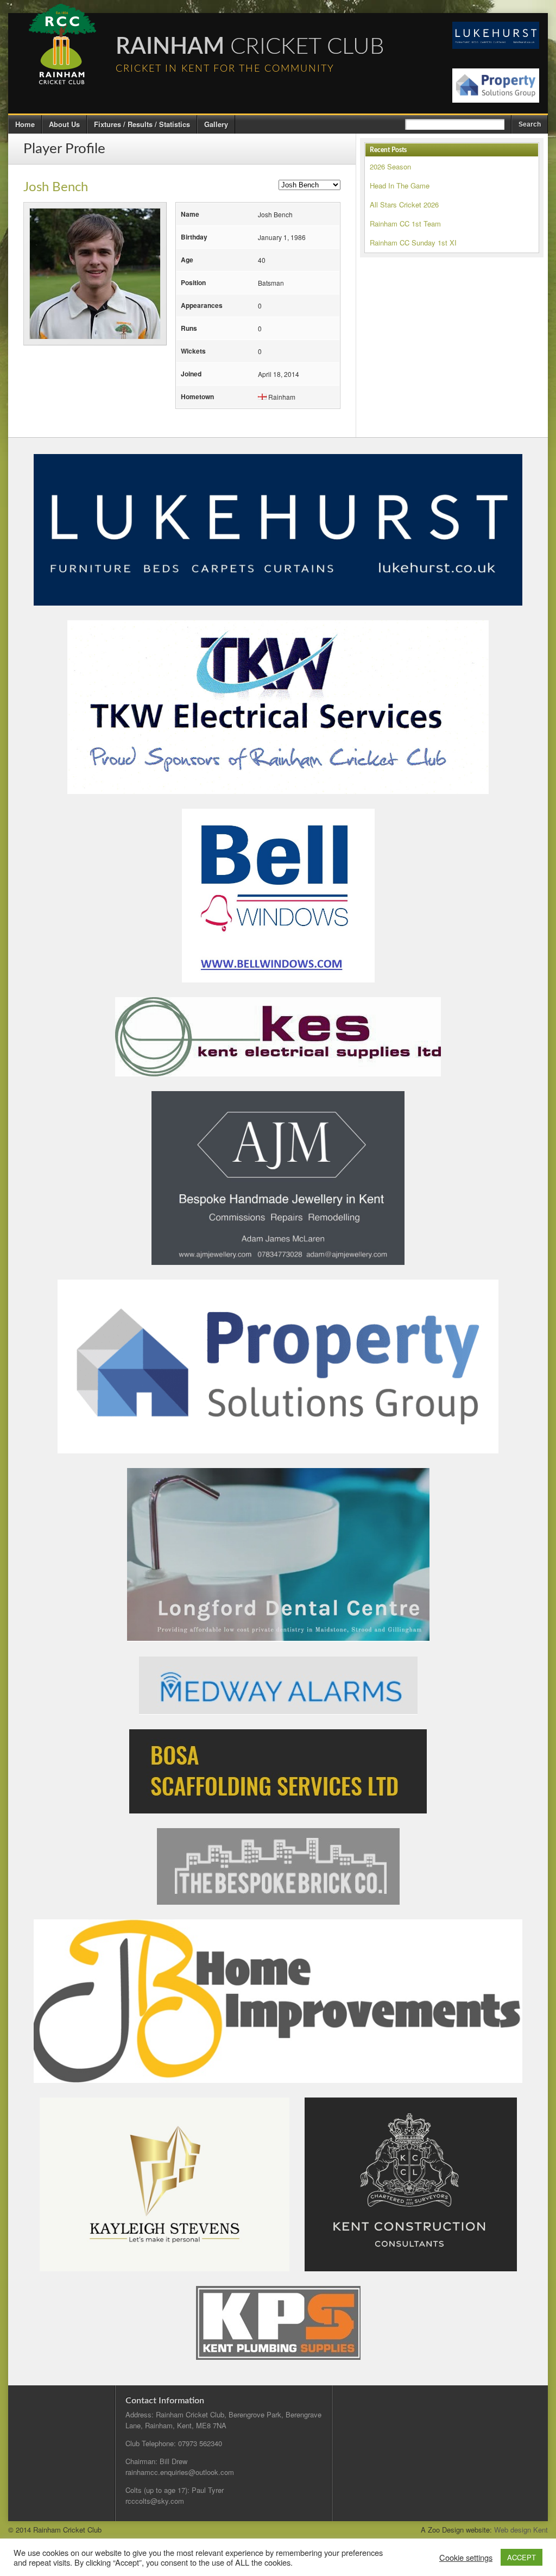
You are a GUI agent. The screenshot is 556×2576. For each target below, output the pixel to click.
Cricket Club (250, 47)
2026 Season (390, 166)
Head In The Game (400, 185)
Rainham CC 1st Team (405, 223)
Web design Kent (521, 2530)
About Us (64, 124)
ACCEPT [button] (522, 2557)
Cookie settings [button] (466, 2558)
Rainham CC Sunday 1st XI (413, 243)
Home (25, 124)
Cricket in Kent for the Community (225, 69)
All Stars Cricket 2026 (404, 204)
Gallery (216, 124)
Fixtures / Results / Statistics (142, 124)
